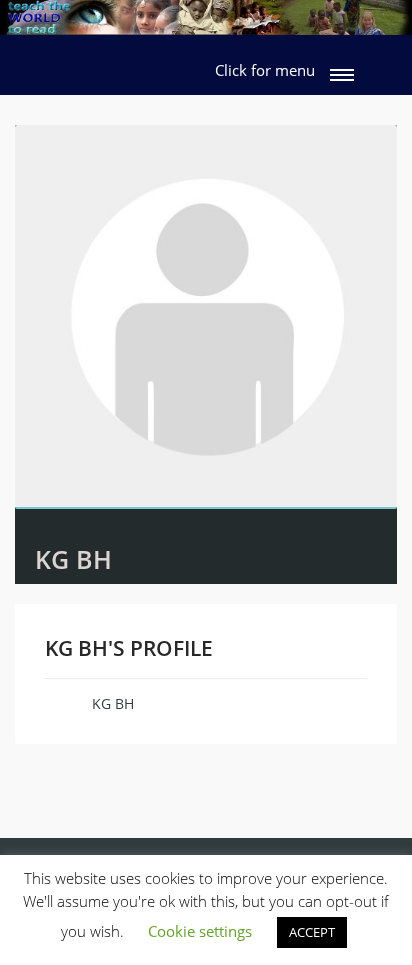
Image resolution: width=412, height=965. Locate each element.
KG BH (73, 559)
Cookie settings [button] (200, 931)
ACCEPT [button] (312, 932)
